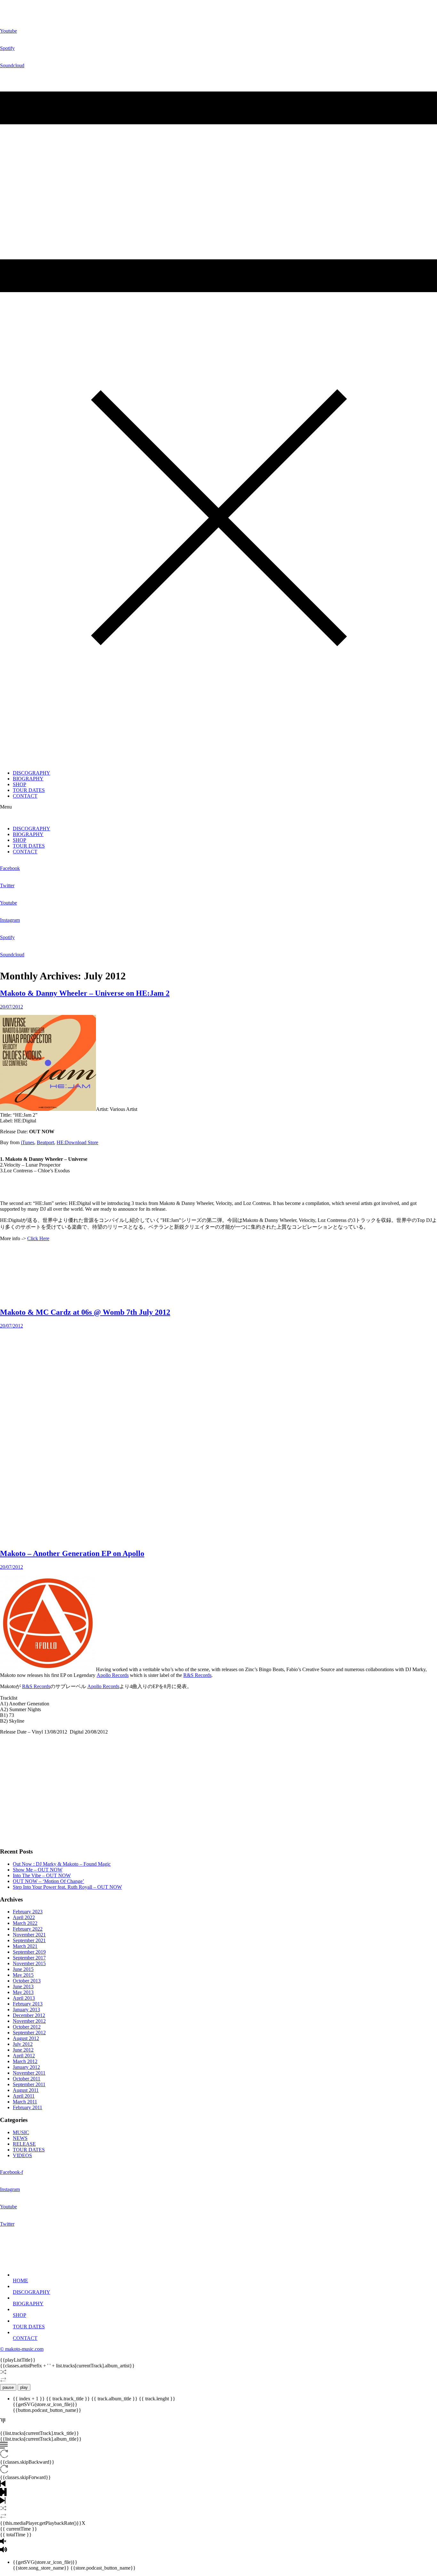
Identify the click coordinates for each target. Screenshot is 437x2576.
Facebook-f (12, 2172)
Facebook (10, 868)
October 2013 (27, 1981)
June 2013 (23, 1986)
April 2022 (24, 1917)
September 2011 (29, 2084)
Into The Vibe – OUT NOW (42, 1875)
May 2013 (23, 1992)
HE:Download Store (77, 1142)
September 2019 (29, 1952)
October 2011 (27, 2079)
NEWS (20, 2138)
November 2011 (29, 2073)
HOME (20, 2281)
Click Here (38, 1238)
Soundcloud (12, 65)
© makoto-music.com (22, 2349)
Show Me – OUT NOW (38, 1870)
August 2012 (26, 2038)
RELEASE (24, 2144)
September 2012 (29, 2033)
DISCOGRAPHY (32, 773)
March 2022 (25, 1923)
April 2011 (24, 2096)
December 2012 (29, 2015)
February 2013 (28, 2004)
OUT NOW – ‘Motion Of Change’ (48, 1881)
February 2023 (28, 1912)
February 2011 (28, 2107)
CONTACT (25, 796)
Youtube (8, 31)
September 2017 (29, 1958)
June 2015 (23, 1969)
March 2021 (25, 1946)
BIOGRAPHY (28, 779)
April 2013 (24, 1998)
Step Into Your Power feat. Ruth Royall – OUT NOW (67, 1887)
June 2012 (23, 2050)
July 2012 (23, 2044)
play (24, 2387)
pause (8, 2387)
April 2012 (24, 2056)
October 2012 (27, 2027)
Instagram (10, 920)
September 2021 (29, 1940)
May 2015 (23, 1975)
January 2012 (26, 2067)
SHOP (20, 784)
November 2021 (29, 1935)
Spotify (7, 48)
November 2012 (29, 2021)
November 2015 (29, 1963)
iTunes (28, 1142)
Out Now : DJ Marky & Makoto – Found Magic (62, 1864)
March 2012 (25, 2061)
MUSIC (21, 2132)
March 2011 (25, 2102)
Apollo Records (113, 1675)
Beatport (45, 1142)
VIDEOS (22, 2155)
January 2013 (26, 2010)
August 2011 (26, 2090)
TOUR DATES (29, 790)
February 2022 (28, 1929)
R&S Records (197, 1675)
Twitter (7, 885)
